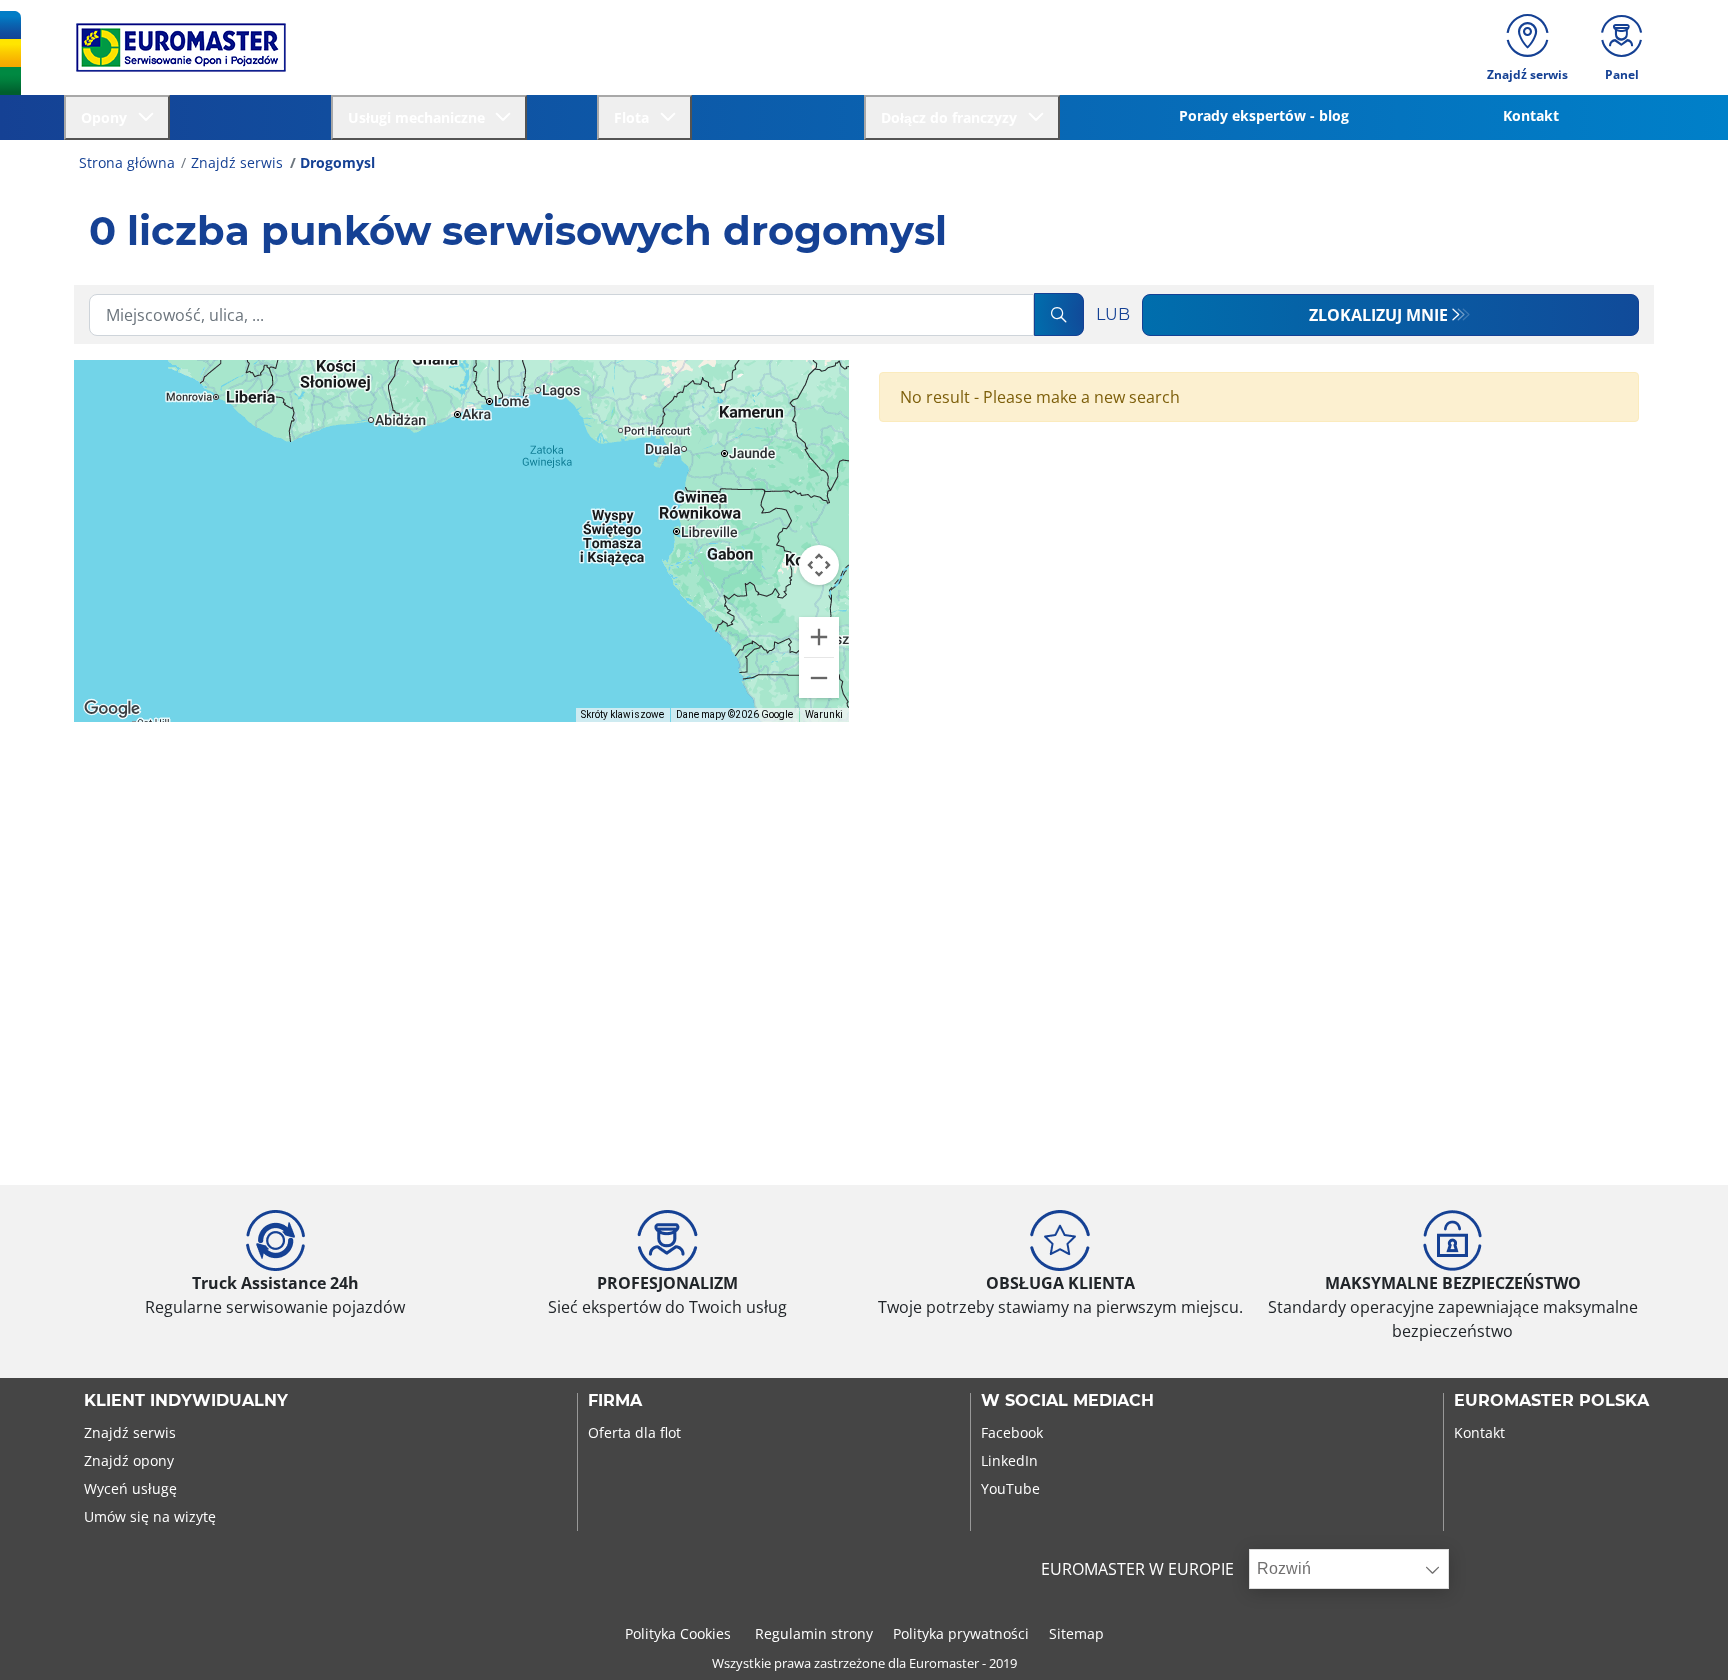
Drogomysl (337, 162)
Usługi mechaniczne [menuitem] (420, 117)
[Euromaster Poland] (175, 47)
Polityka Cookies (680, 1633)
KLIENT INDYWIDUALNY (186, 1401)
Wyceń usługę (130, 1488)
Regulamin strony (814, 1633)
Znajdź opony (129, 1460)
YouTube (1010, 1488)
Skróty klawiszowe (622, 714)
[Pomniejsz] (819, 678)
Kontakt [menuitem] (1531, 115)
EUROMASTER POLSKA (1551, 1401)
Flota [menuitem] (635, 117)
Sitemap (1076, 1633)
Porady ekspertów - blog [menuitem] (1264, 115)
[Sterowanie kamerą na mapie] (819, 565)
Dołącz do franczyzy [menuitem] (953, 117)
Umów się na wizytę (150, 1516)
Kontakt (1479, 1432)
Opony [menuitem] (108, 117)
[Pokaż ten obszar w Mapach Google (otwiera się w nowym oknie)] (112, 709)
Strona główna (127, 162)
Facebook (1012, 1432)
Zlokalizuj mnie (1378, 315)
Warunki (824, 714)
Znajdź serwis (237, 162)
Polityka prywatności (961, 1633)
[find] (1059, 314)
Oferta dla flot (634, 1432)
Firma (615, 1401)
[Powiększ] (819, 637)
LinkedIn (1009, 1460)
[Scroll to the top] (1675, 1637)
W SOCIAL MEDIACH (1067, 1401)
